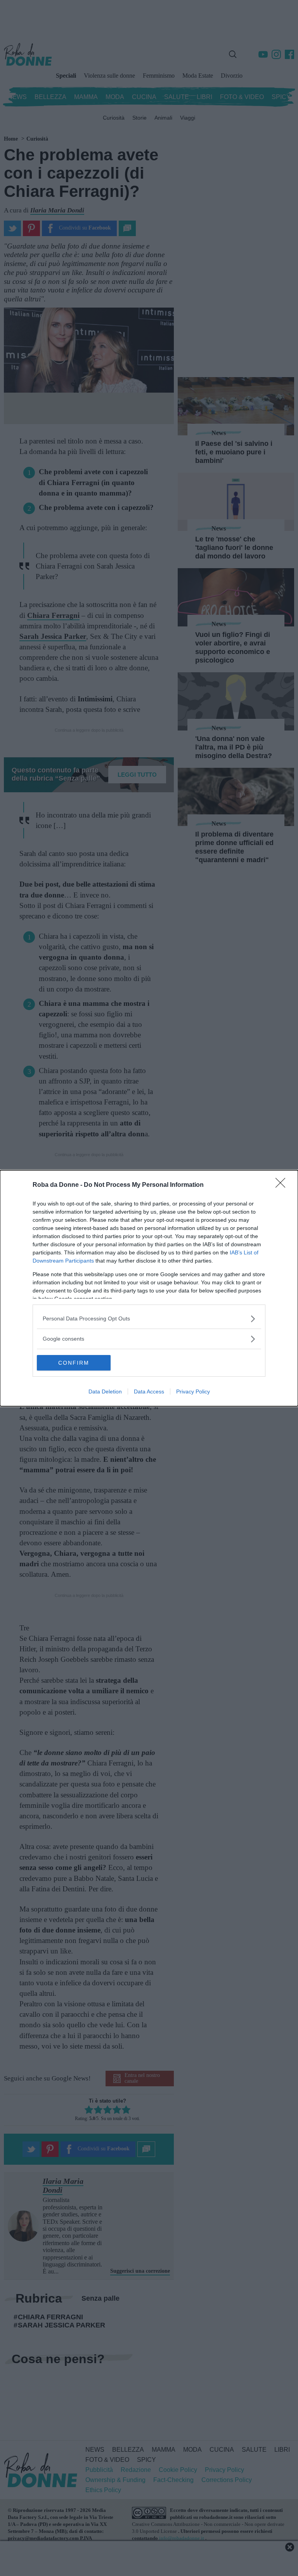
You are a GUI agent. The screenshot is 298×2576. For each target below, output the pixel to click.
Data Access (149, 1391)
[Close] (283, 1185)
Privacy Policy (193, 1391)
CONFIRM (74, 1363)
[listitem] (149, 1319)
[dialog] (149, 1288)
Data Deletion (105, 1391)
